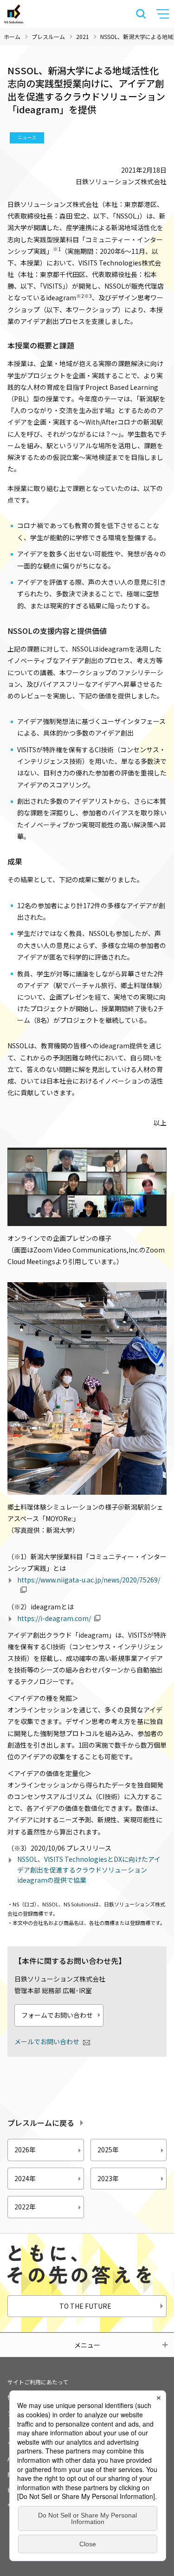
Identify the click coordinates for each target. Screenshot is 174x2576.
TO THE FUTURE (85, 2306)
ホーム (12, 36)
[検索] (141, 14)
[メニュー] (164, 14)
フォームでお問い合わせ (57, 2015)
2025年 (108, 2150)
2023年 (108, 2178)
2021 (83, 36)
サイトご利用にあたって (38, 2382)
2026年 (25, 2150)
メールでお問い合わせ (47, 2041)
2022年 (25, 2207)
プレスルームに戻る (41, 2123)
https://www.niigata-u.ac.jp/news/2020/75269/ (89, 1580)
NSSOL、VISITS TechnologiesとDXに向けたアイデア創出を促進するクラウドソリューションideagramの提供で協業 (89, 1869)
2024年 (25, 2178)
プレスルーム (48, 36)
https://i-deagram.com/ (54, 1618)
